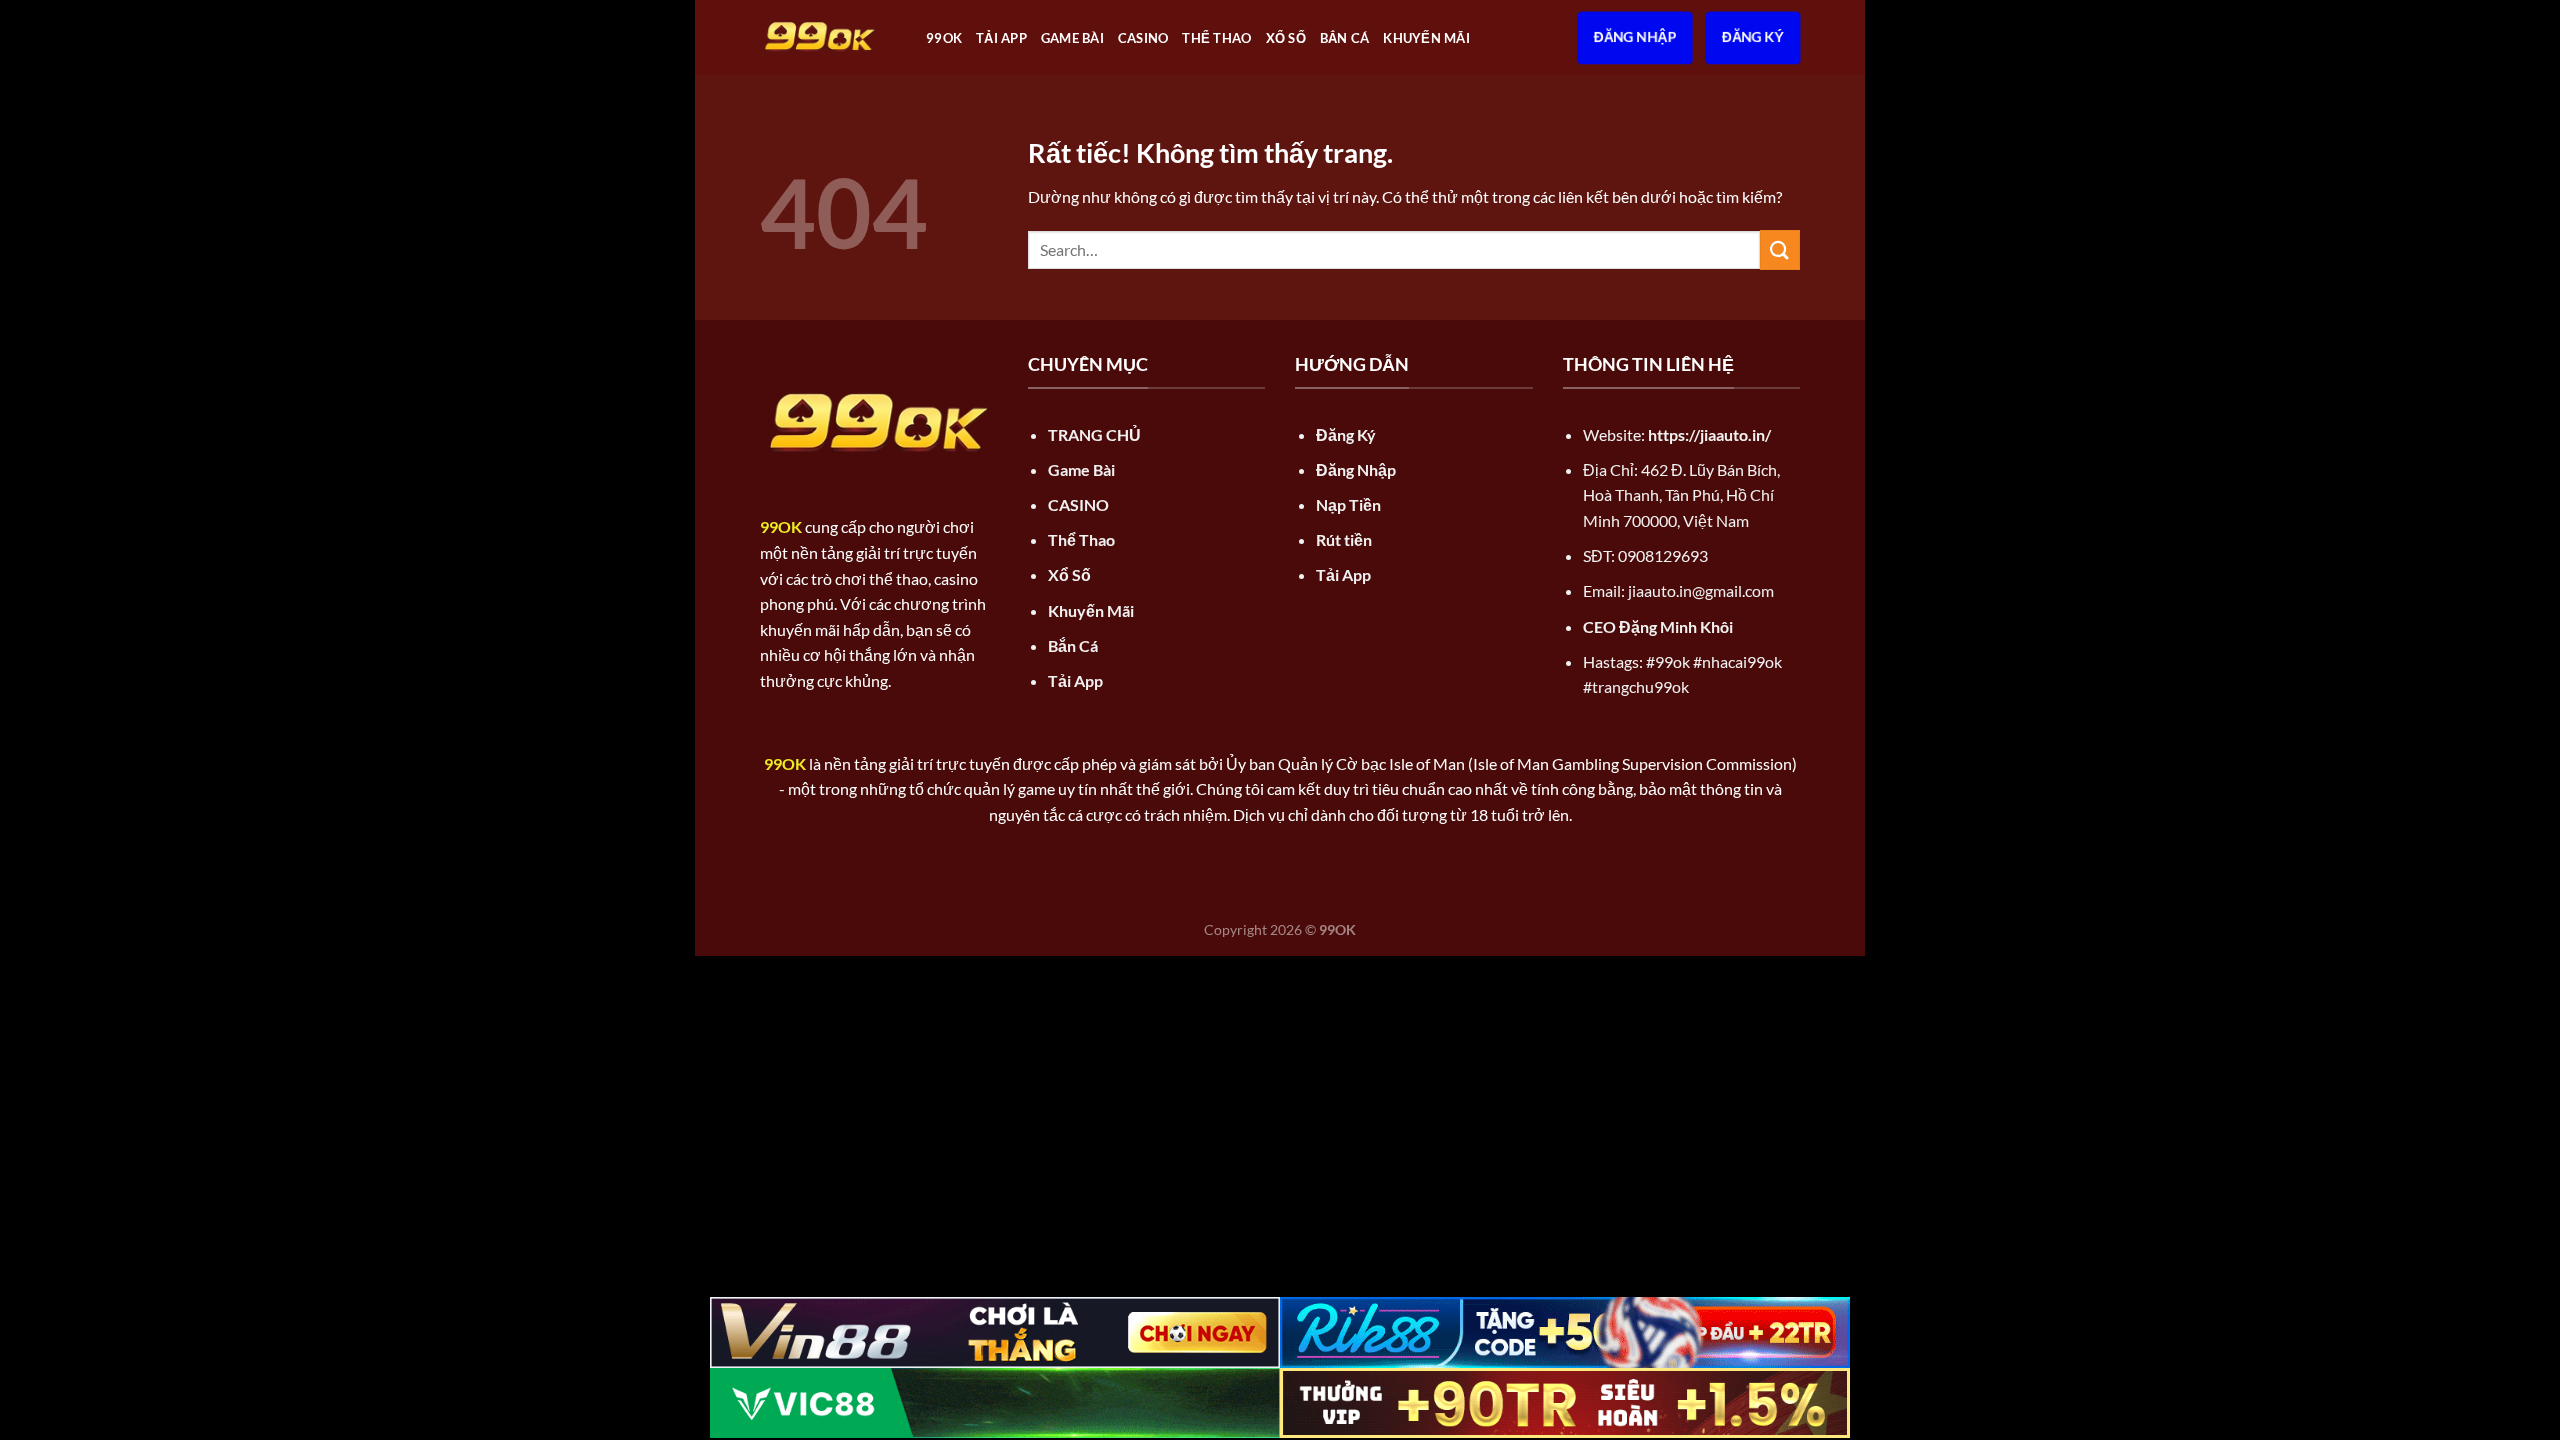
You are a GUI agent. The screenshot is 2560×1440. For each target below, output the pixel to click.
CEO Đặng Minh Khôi (1658, 626)
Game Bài (1072, 38)
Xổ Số (1286, 38)
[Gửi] (1780, 249)
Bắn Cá (1345, 38)
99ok (944, 38)
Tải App (1001, 38)
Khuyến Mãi (1426, 38)
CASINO (1143, 38)
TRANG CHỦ (1094, 434)
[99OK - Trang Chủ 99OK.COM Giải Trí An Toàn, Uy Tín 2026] (828, 37)
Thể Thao (1216, 38)
